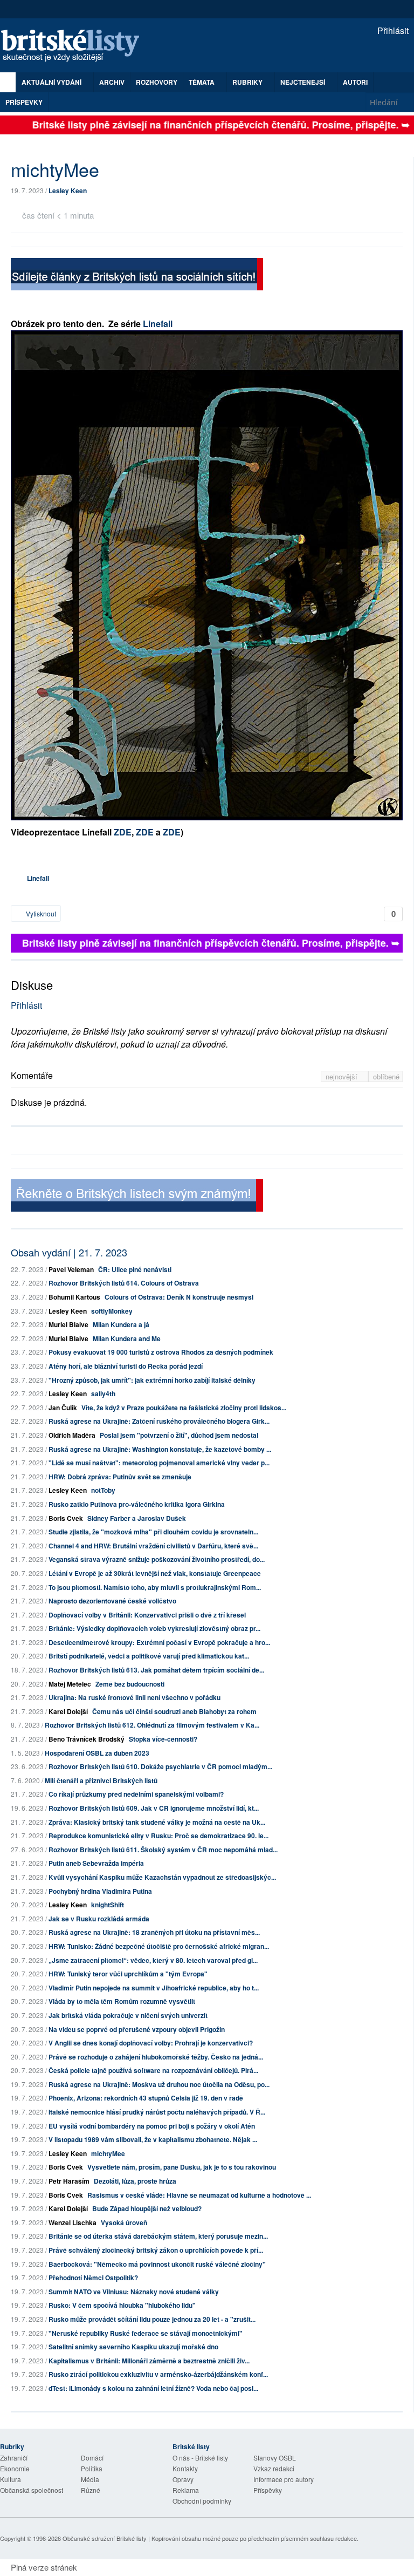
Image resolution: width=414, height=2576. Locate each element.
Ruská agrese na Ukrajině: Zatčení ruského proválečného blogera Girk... (159, 1421)
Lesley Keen (68, 191)
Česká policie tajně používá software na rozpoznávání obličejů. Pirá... (153, 2070)
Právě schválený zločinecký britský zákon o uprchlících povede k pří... (156, 2250)
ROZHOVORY (157, 82)
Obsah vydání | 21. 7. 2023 (69, 1252)
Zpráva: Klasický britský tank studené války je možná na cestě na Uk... (157, 1822)
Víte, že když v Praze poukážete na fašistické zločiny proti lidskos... (184, 1408)
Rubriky (248, 82)
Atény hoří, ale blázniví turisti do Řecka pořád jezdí (126, 1366)
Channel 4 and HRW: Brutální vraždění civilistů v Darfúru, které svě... (153, 1546)
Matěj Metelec (70, 1684)
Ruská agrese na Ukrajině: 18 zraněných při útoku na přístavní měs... (154, 1932)
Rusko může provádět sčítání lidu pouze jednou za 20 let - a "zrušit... (152, 2319)
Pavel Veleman (71, 1269)
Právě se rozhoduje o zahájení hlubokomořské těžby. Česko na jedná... (156, 2057)
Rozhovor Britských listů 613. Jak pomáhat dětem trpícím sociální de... (156, 1670)
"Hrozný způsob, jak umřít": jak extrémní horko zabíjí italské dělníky (152, 1380)
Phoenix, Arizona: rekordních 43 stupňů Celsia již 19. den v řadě (146, 2098)
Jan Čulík (63, 1408)
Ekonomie (15, 2468)
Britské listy (75, 46)
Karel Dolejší (68, 1711)
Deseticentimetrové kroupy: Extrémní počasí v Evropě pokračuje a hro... (159, 1642)
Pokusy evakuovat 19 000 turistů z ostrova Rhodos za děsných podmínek (161, 1352)
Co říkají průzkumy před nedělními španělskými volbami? (136, 1794)
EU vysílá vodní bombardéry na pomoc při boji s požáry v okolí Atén (152, 2126)
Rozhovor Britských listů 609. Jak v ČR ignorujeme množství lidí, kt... (154, 1808)
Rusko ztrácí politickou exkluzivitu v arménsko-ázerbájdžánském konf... (158, 2374)
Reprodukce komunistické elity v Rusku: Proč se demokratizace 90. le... (158, 1836)
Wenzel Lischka (73, 2222)
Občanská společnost (32, 2490)
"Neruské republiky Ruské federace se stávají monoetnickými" (146, 2333)
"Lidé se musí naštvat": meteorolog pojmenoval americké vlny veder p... (159, 1463)
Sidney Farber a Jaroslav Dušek (137, 1518)
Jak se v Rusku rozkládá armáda (99, 1919)
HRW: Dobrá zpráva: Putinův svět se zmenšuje (120, 1477)
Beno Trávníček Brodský (87, 1739)
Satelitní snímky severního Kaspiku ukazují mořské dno (133, 2347)
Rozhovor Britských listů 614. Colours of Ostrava (124, 1283)
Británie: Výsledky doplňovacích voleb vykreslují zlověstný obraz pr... (154, 1628)
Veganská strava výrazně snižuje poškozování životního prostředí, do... (157, 1559)
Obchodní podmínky (202, 2501)
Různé (91, 2490)
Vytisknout (40, 913)
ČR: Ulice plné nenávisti (135, 1269)
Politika (92, 2468)
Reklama (186, 2490)
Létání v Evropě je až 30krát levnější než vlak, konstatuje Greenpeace (155, 1573)
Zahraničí (14, 2458)
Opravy (183, 2479)
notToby (103, 1490)
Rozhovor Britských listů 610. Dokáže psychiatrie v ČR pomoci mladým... (160, 1766)
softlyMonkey (112, 1311)
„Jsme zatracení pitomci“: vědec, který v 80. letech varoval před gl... (153, 1960)
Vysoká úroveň (124, 2222)
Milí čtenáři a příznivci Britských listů (101, 1780)
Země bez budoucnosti (130, 1684)
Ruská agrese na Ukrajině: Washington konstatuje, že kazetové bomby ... (160, 1449)
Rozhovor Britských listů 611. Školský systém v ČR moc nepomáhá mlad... (163, 1850)
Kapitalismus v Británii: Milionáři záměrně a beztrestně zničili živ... (149, 2361)
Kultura (11, 2479)
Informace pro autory (284, 2479)
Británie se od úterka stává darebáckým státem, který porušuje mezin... (158, 2236)
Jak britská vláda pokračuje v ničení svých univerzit (128, 2015)
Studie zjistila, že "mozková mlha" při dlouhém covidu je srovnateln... (153, 1532)
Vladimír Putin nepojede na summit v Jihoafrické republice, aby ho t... (154, 1988)
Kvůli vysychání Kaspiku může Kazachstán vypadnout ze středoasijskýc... (162, 1877)
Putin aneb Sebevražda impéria (96, 1863)
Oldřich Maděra (72, 1435)
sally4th (103, 1394)
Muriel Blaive (68, 1324)
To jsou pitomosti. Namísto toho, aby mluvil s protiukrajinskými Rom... (155, 1587)
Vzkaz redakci (274, 2468)
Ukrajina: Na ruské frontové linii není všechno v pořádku (134, 1697)
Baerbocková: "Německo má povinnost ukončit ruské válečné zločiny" (157, 2264)
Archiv (112, 82)
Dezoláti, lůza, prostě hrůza (135, 2181)
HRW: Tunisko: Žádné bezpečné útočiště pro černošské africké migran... (159, 1946)
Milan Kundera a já (121, 1324)
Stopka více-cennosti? (163, 1739)
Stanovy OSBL (275, 2458)
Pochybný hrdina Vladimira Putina (100, 1891)
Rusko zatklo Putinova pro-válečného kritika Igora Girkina (137, 1504)
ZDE (123, 832)
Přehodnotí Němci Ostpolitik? (93, 2278)
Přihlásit (392, 30)
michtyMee (108, 2153)
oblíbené (386, 1076)
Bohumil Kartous (74, 1297)
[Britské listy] (137, 276)
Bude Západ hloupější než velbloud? (147, 2208)
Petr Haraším (69, 2181)
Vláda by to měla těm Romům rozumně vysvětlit (122, 2001)
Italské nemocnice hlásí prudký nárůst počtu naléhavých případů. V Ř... (157, 2112)
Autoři (355, 82)
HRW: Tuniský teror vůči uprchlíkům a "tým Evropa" (128, 1974)
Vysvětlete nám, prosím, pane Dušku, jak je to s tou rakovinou (182, 2167)
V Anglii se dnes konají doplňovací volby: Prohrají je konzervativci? (151, 2043)
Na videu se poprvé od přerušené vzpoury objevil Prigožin (137, 2029)
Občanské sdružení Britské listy (105, 2538)
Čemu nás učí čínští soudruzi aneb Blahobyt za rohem (174, 1711)
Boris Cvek (66, 1518)
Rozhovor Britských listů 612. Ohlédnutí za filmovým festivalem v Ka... (152, 1725)
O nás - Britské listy (200, 2458)
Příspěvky (24, 102)
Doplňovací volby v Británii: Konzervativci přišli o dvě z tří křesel (147, 1615)
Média (90, 2479)
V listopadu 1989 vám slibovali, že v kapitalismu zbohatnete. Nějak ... (153, 2139)
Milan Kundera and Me (127, 1338)
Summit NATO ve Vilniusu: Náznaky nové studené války (134, 2292)
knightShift (108, 1905)
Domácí (92, 2458)
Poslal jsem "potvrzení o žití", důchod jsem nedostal (179, 1435)
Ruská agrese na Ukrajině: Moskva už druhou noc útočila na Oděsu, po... (159, 2084)
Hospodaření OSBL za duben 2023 (97, 1753)
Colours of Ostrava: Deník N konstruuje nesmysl (179, 1297)
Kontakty (185, 2468)
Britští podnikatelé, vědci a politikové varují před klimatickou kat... (149, 1656)
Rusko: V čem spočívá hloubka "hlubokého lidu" (122, 2305)
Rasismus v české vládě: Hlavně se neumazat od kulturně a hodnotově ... (199, 2195)
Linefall (157, 324)
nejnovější (343, 1076)
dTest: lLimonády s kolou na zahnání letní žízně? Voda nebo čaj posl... (153, 2388)
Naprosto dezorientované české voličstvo (112, 1601)
